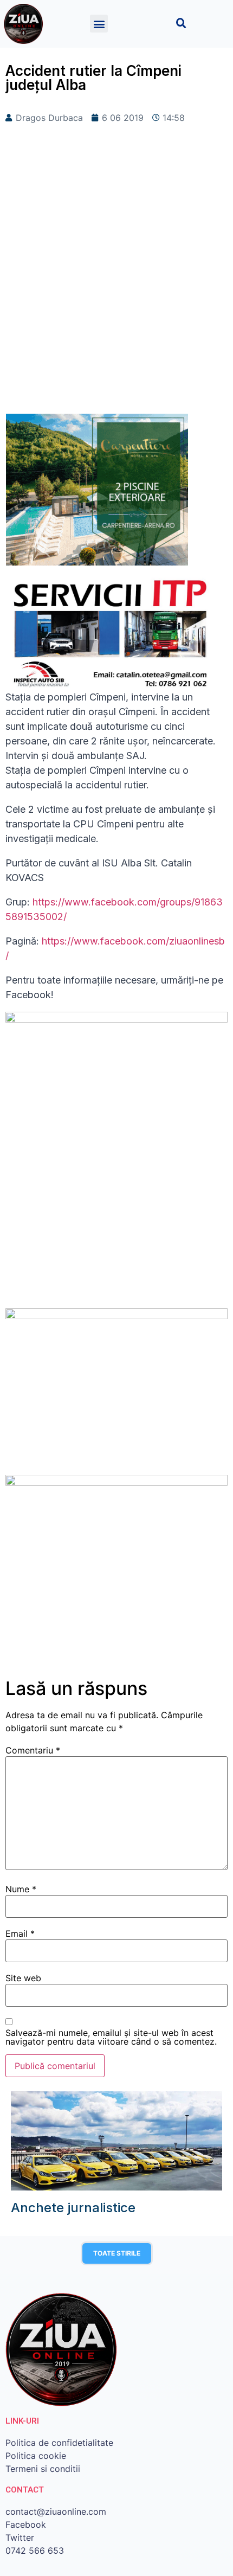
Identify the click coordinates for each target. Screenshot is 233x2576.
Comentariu (33, 1750)
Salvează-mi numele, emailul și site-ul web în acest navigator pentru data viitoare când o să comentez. (111, 2037)
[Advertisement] (116, 286)
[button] (99, 24)
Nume (21, 1889)
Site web (23, 1978)
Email (20, 1933)
